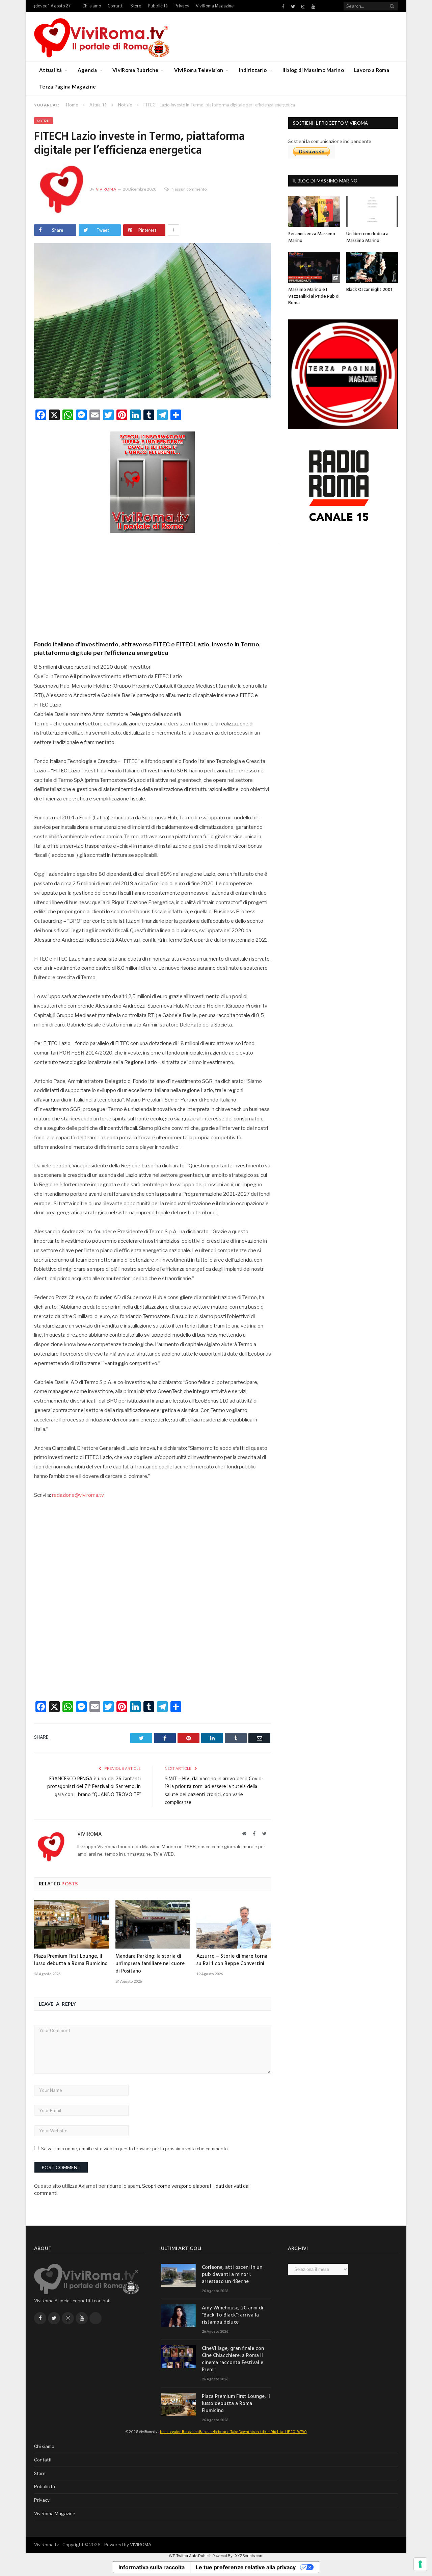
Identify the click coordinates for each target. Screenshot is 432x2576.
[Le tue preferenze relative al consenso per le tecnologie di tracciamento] (420, 2564)
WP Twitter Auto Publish (190, 2556)
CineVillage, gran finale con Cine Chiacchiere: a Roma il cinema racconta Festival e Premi (233, 2359)
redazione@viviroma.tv (78, 1495)
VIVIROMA (141, 2545)
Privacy (182, 6)
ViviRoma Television (199, 70)
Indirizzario (253, 70)
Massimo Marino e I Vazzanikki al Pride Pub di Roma (314, 296)
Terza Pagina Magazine (67, 86)
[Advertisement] (153, 585)
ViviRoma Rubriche (135, 70)
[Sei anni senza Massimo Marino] (314, 211)
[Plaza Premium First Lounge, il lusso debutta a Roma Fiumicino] (71, 1924)
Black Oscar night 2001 (369, 290)
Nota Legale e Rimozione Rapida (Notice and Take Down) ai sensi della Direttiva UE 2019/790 (233, 2432)
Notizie (44, 121)
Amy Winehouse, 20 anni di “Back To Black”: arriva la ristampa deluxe (233, 2315)
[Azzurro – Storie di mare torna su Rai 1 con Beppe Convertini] (234, 1924)
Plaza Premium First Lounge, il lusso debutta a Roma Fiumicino (71, 1960)
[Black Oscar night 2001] (372, 267)
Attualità (51, 70)
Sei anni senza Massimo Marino (312, 237)
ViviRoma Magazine (215, 6)
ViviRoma (106, 189)
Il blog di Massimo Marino (313, 70)
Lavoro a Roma (372, 70)
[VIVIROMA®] (102, 37)
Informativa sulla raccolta (152, 2567)
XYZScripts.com (249, 2556)
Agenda (87, 70)
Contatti (116, 6)
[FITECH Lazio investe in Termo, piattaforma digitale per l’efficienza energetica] (153, 322)
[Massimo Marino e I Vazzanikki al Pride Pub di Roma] (314, 267)
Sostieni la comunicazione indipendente (330, 141)
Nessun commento (189, 189)
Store (136, 6)
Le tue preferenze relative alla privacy (246, 2567)
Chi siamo (92, 6)
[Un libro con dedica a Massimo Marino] (372, 211)
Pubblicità (158, 6)
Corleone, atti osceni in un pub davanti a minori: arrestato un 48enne (232, 2275)
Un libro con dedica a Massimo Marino (367, 237)
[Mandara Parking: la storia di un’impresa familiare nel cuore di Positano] (153, 1924)
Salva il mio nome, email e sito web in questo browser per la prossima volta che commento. (135, 2149)
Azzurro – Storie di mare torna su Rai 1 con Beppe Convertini (232, 1960)
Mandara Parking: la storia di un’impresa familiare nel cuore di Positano (150, 1964)
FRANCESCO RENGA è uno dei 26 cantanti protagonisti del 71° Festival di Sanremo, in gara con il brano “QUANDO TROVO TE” (94, 1787)
